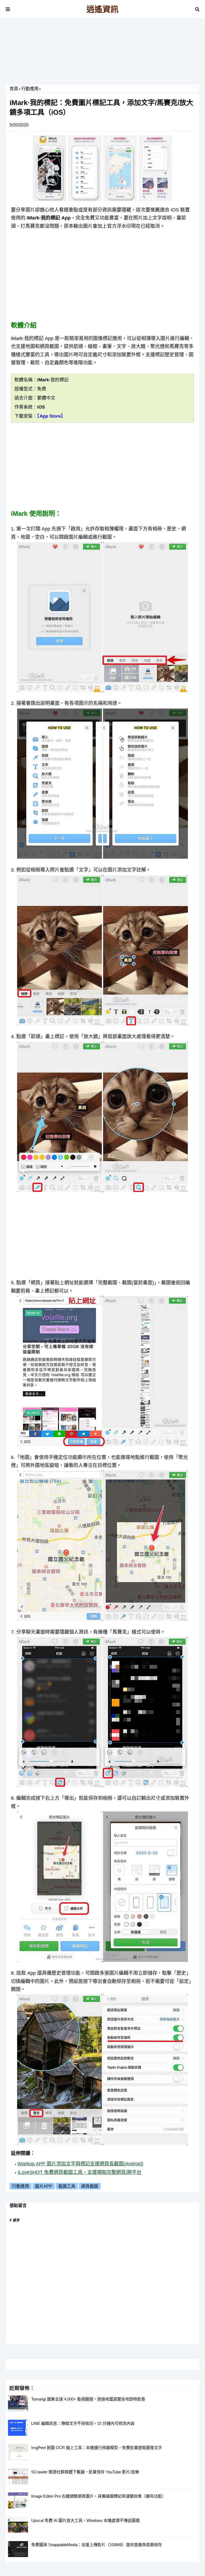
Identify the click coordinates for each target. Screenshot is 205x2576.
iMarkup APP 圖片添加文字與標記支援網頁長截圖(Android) (80, 2164)
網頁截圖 (90, 2186)
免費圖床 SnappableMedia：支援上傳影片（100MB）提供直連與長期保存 (97, 2545)
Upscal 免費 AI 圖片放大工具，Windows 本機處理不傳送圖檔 (85, 2520)
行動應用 (30, 89)
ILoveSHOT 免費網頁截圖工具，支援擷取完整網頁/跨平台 (80, 2172)
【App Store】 (51, 416)
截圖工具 (67, 2186)
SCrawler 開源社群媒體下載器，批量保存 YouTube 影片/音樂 (85, 2472)
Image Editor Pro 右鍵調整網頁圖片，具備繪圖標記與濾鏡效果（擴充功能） (98, 2496)
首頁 (14, 89)
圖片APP (44, 2186)
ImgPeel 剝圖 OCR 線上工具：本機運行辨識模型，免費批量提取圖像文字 (97, 2448)
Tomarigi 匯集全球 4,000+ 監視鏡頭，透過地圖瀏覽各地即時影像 (88, 2399)
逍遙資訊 (102, 9)
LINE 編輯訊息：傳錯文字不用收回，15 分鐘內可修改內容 (83, 2423)
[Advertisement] (102, 53)
